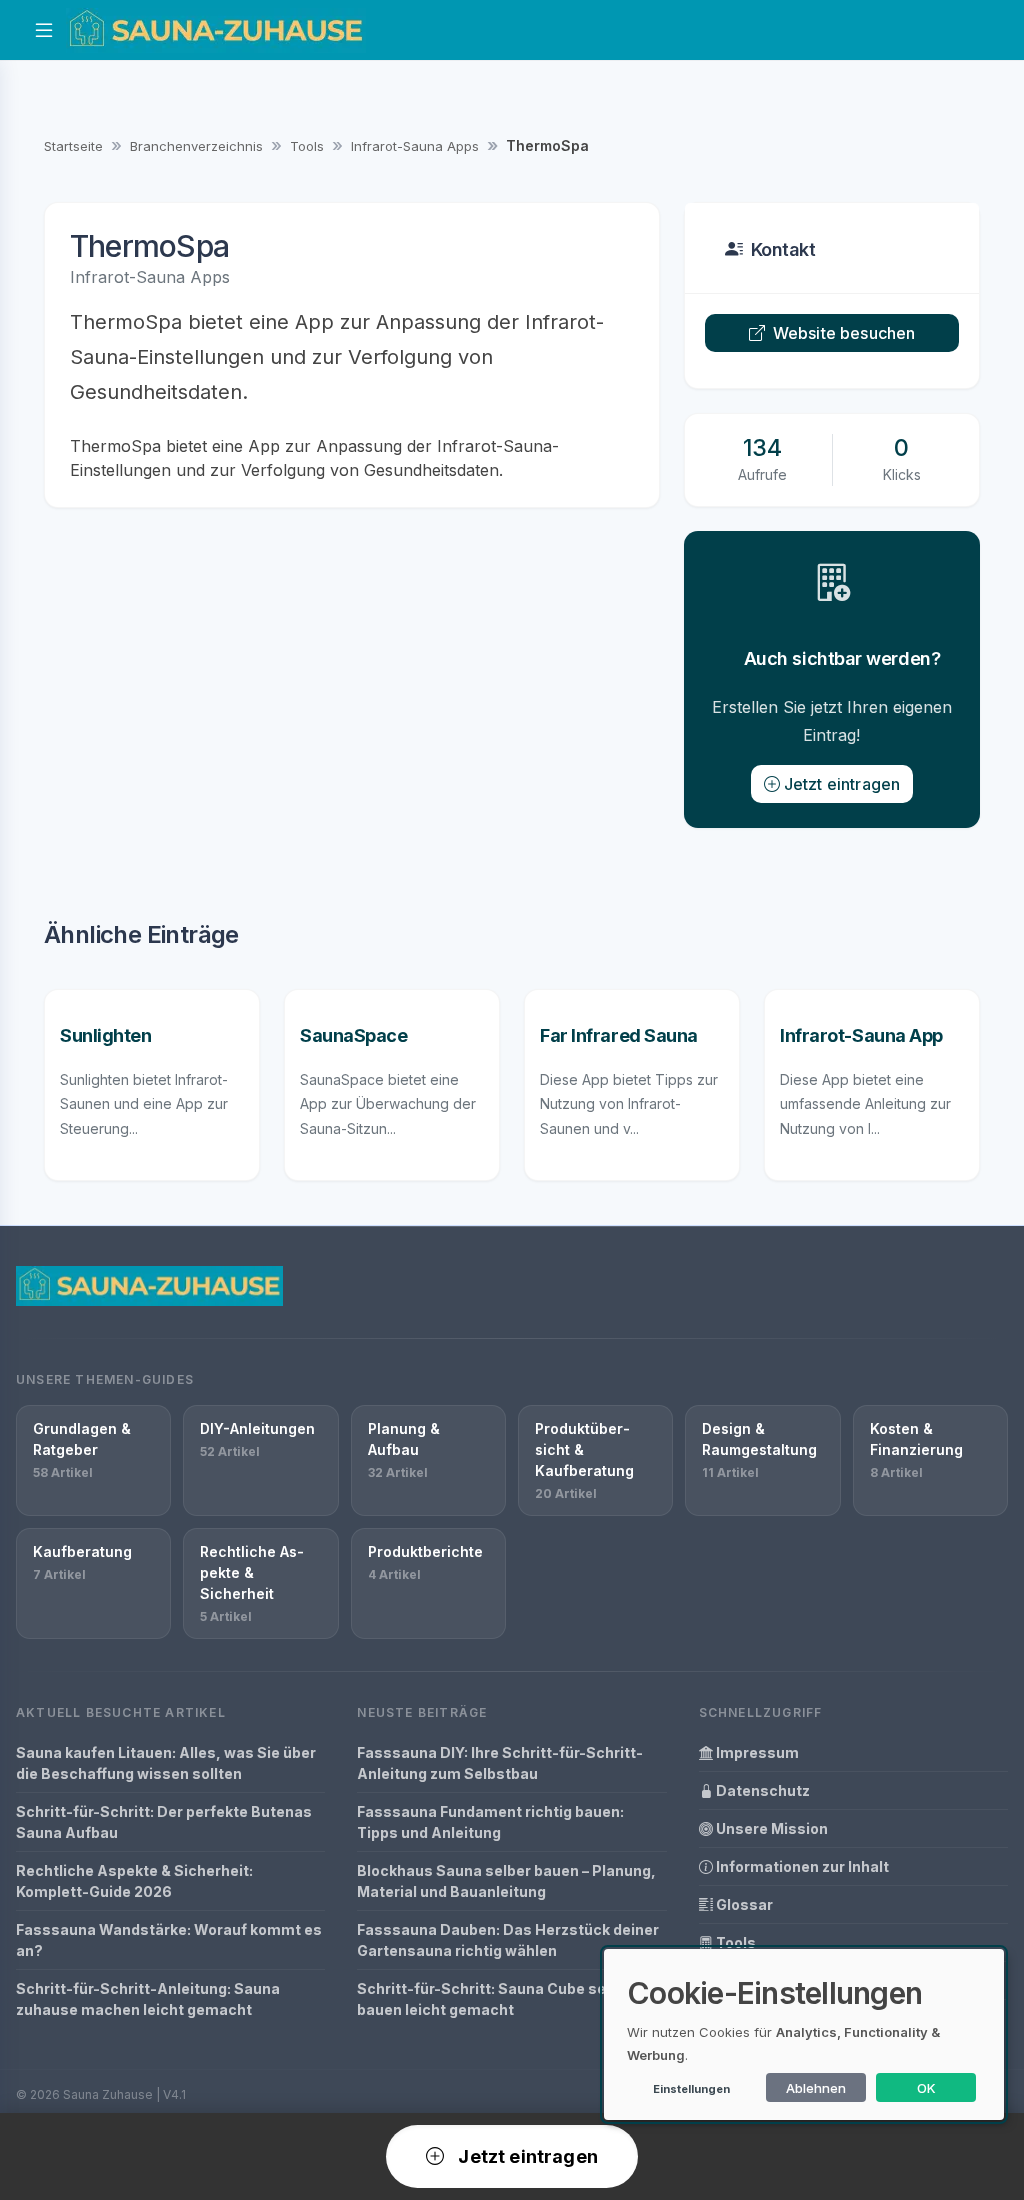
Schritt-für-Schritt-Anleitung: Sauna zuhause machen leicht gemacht (148, 1999)
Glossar (743, 1904)
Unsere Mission (770, 1828)
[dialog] (804, 2034)
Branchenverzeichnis (196, 146)
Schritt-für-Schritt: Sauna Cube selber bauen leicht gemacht (495, 1999)
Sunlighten (106, 1035)
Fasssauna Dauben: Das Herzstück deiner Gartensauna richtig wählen (508, 1940)
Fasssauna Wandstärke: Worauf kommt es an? (169, 1940)
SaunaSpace (354, 1035)
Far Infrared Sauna (619, 1035)
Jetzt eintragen (842, 784)
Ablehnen (816, 2088)
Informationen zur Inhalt (801, 1866)
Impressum (756, 1752)
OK (926, 2088)
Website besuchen (844, 333)
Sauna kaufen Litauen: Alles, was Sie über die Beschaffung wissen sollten (166, 1763)
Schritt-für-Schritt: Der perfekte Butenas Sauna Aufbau (164, 1822)
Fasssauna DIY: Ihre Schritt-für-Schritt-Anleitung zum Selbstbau (500, 1763)
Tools (307, 146)
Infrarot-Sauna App (861, 1035)
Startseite (73, 146)
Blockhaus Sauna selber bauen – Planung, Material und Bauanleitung (506, 1881)
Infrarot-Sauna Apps (415, 146)
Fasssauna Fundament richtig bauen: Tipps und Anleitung (490, 1822)
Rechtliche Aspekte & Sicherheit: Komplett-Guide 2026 (134, 1881)
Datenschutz (761, 1790)
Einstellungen (691, 2089)
